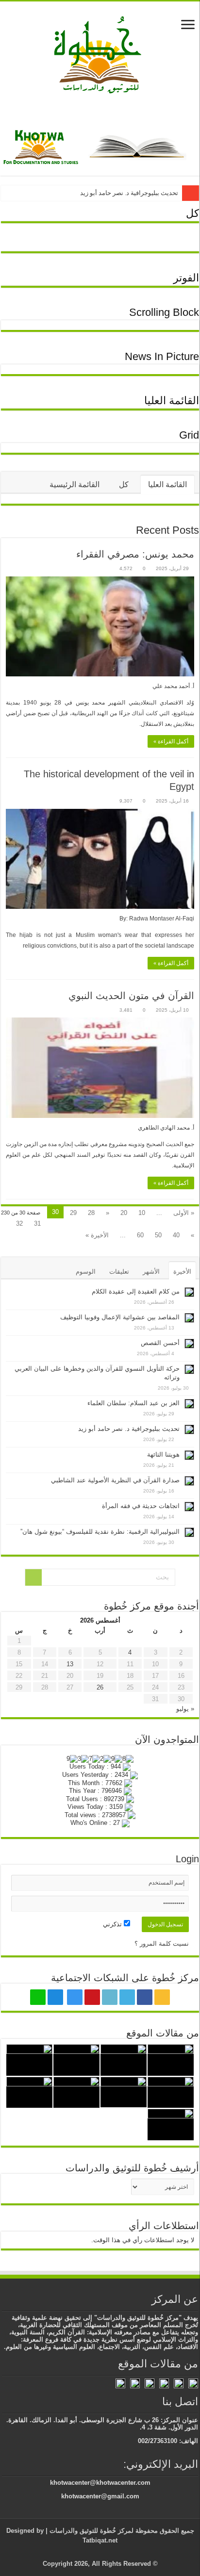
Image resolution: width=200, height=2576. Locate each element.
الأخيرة (182, 1272)
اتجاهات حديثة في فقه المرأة (141, 1506)
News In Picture (162, 356)
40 (176, 1235)
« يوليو (185, 1709)
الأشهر (151, 1272)
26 (100, 1687)
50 (158, 1235)
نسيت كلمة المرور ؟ (162, 1944)
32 (19, 1223)
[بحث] (33, 1577)
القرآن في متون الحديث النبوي (131, 996)
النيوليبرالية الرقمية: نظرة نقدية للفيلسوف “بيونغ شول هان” (100, 1532)
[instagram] (75, 1997)
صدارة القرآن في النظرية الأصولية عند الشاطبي (115, 1480)
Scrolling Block (164, 312)
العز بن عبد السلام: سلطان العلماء (133, 1403)
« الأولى (184, 1213)
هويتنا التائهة (163, 1454)
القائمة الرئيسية (75, 484)
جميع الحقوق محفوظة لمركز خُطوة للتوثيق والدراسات (121, 2531)
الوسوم (86, 1272)
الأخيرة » (97, 1235)
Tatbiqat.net (100, 2540)
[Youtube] (92, 1997)
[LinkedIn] (110, 1997)
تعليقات (119, 1272)
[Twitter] (127, 1997)
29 (73, 1213)
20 (124, 1213)
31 (37, 1223)
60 (140, 1235)
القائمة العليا (172, 401)
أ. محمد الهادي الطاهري (166, 1128)
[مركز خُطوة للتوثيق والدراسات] (100, 54)
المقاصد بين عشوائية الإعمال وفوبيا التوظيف (120, 1317)
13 (70, 1664)
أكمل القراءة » (171, 741)
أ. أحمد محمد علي (173, 686)
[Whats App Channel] (38, 1997)
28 (91, 1213)
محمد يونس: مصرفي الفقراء (135, 554)
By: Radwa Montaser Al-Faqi (157, 919)
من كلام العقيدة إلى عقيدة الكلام (136, 1291)
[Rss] (162, 1997)
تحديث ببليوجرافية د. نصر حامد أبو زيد (129, 193)
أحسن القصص (160, 1343)
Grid (189, 435)
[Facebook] (145, 1997)
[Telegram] (55, 1997)
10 (142, 1213)
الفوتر (186, 278)
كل (192, 213)
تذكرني (113, 1924)
